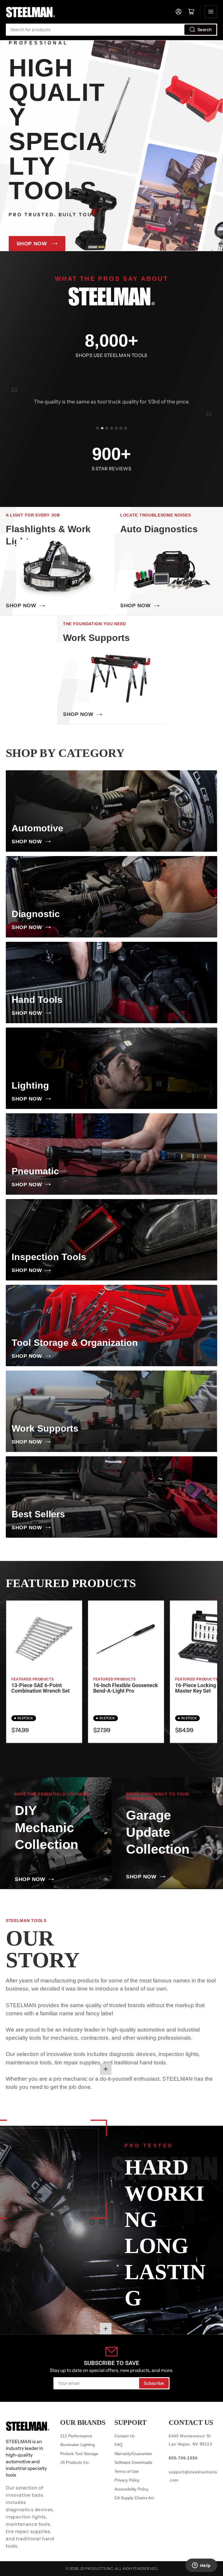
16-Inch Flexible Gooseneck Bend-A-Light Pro (126, 1688)
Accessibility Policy (131, 2489)
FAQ (118, 2445)
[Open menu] (211, 12)
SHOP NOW (32, 244)
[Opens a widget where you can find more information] (201, 2566)
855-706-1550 (183, 2458)
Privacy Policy (127, 2480)
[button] (98, 428)
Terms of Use (127, 2471)
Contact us (191, 2423)
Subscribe (154, 2383)
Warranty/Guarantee (133, 2454)
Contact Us (125, 2436)
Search (205, 30)
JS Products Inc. (75, 2462)
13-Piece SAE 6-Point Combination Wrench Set (41, 1688)
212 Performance (76, 2436)
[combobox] (111, 30)
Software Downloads (133, 2462)
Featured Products (33, 1679)
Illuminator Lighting (78, 2445)
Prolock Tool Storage (79, 2454)
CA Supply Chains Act (134, 2498)
